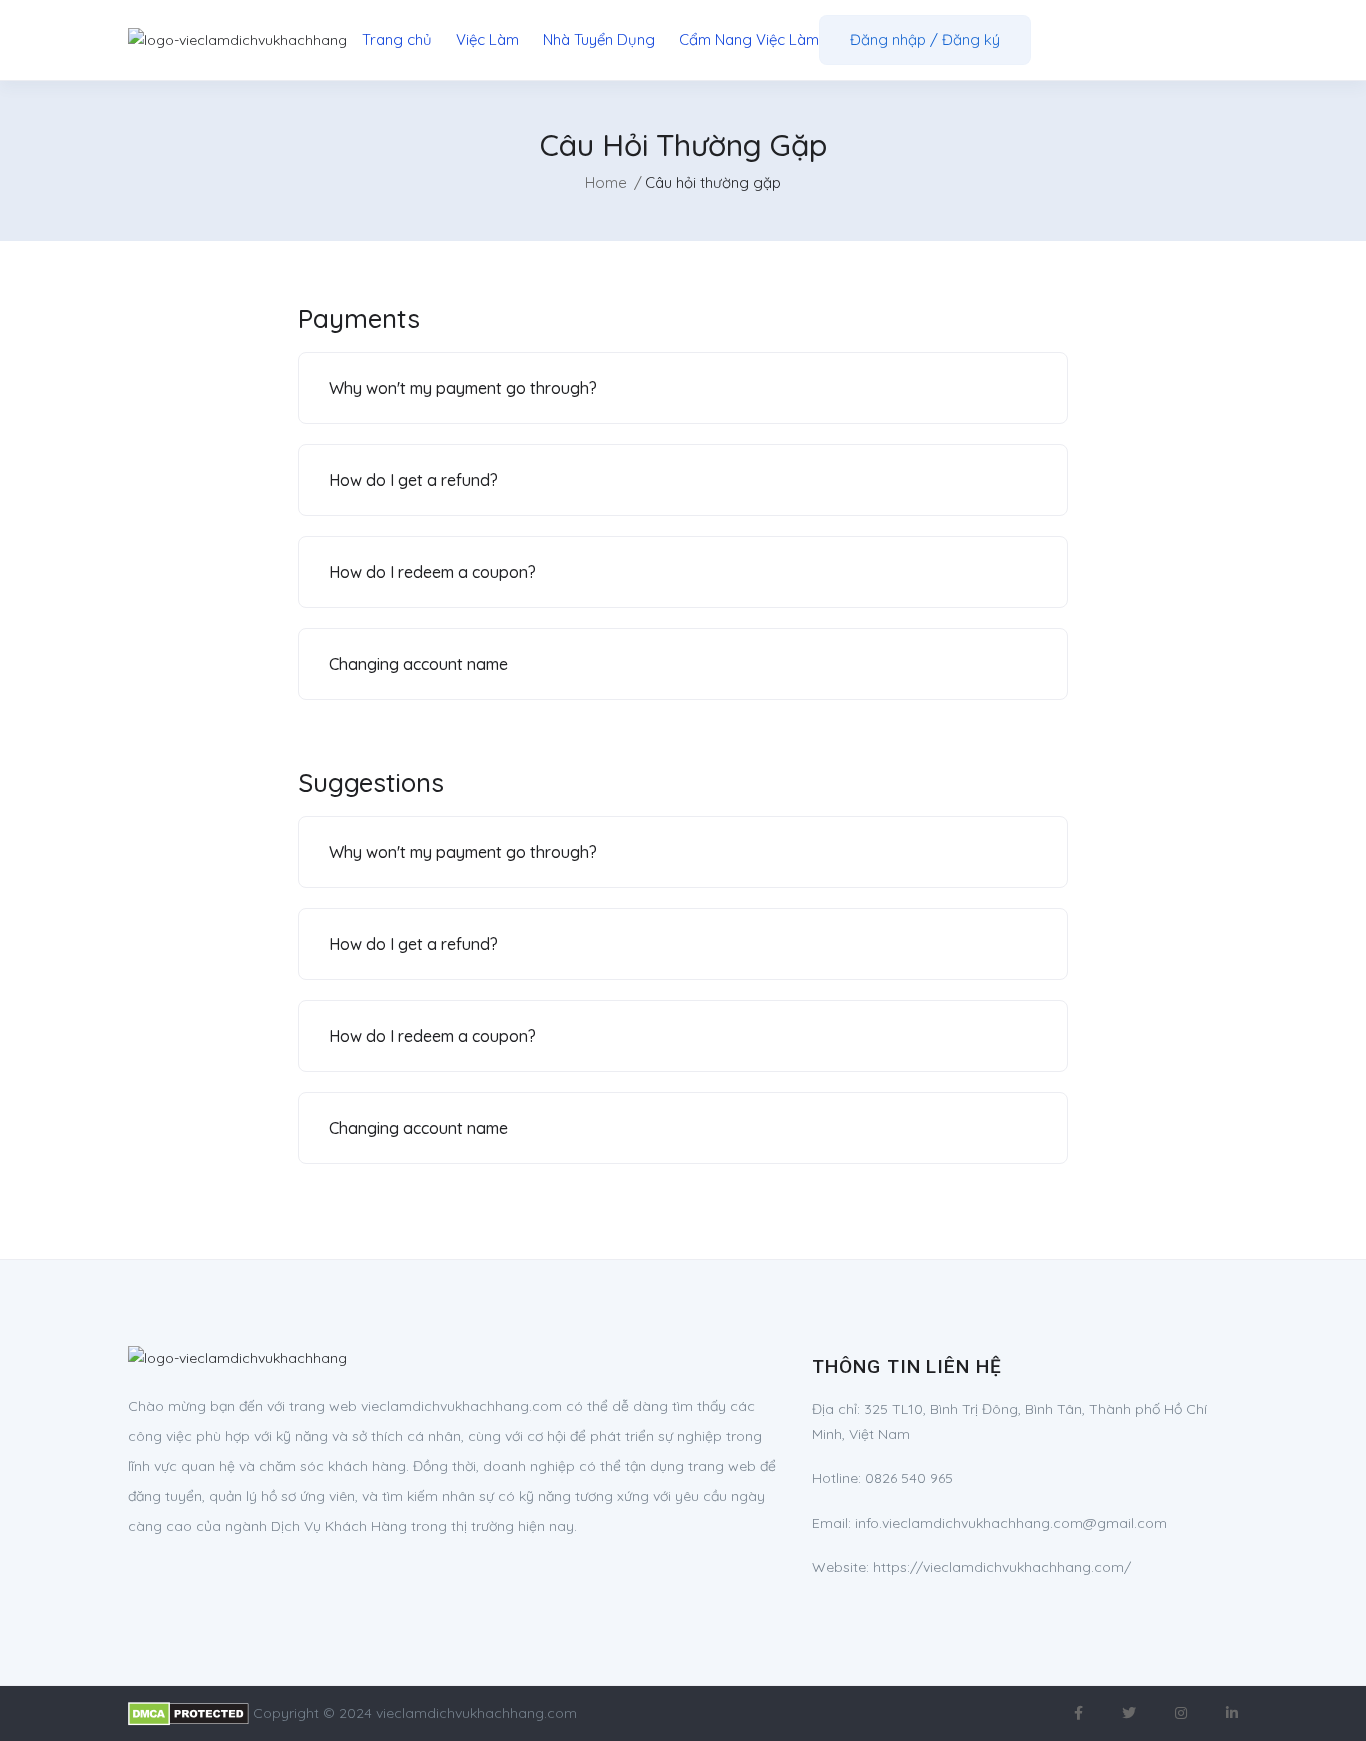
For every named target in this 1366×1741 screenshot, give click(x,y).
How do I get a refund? (413, 480)
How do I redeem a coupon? (432, 572)
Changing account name (418, 664)
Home (606, 182)
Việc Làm (487, 39)
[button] (683, 388)
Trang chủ (397, 39)
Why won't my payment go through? (463, 388)
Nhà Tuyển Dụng (599, 39)
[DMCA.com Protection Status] (188, 1713)
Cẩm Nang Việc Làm (749, 39)
